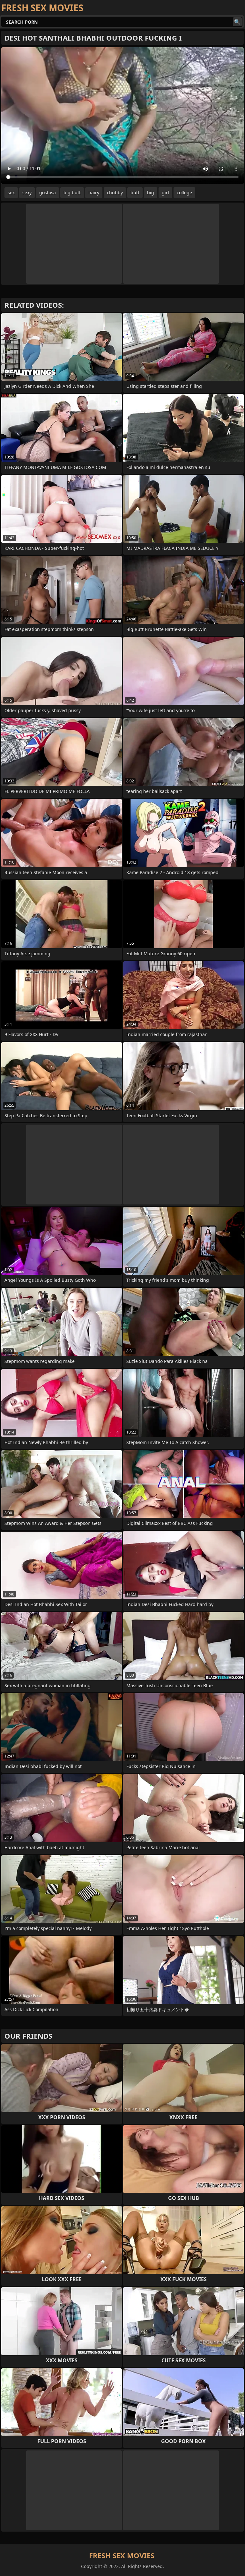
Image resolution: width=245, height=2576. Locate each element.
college (184, 192)
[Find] (237, 22)
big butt (72, 192)
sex (11, 192)
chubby (115, 192)
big (151, 192)
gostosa (48, 192)
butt (135, 192)
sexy (27, 192)
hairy (94, 192)
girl (165, 192)
